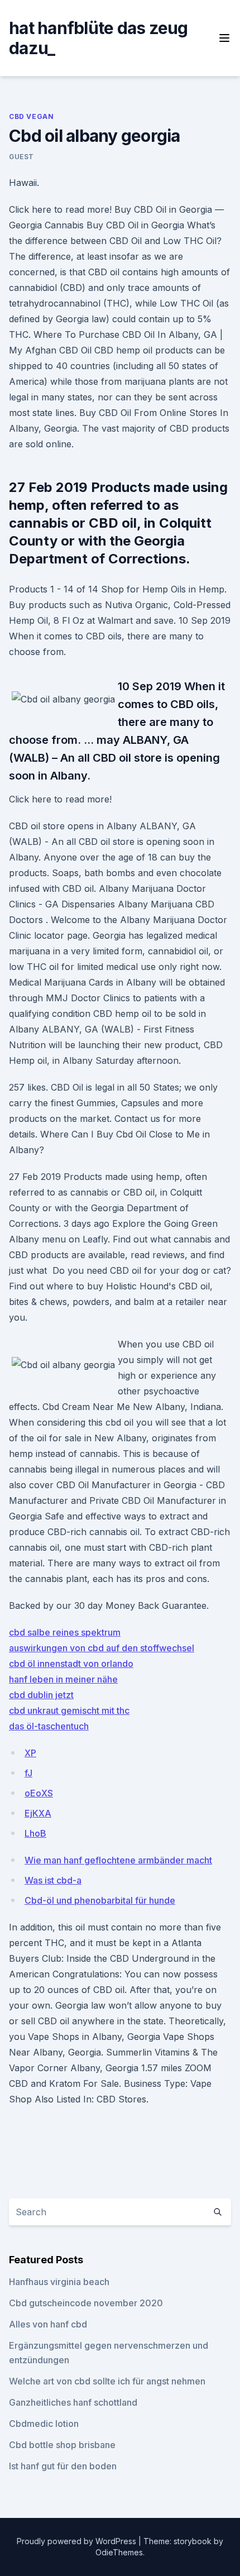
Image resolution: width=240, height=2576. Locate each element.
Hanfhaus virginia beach (59, 2282)
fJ (28, 1773)
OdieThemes (119, 2552)
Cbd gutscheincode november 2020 (86, 2303)
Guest (21, 157)
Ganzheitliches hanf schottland (73, 2402)
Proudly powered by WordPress (78, 2541)
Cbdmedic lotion (44, 2424)
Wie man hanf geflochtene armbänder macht (118, 1860)
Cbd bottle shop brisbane (62, 2445)
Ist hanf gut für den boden (63, 2466)
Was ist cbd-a (53, 1880)
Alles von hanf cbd (48, 2324)
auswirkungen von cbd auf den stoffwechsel (102, 1648)
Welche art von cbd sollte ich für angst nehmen (107, 2381)
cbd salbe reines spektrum (65, 1632)
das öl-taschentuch (49, 1726)
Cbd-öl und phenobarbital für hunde (100, 1900)
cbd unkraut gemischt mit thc (69, 1710)
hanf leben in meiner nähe (63, 1679)
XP (30, 1753)
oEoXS (39, 1793)
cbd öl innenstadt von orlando (71, 1664)
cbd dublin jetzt (41, 1695)
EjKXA (38, 1813)
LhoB (35, 1833)
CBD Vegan (31, 116)
